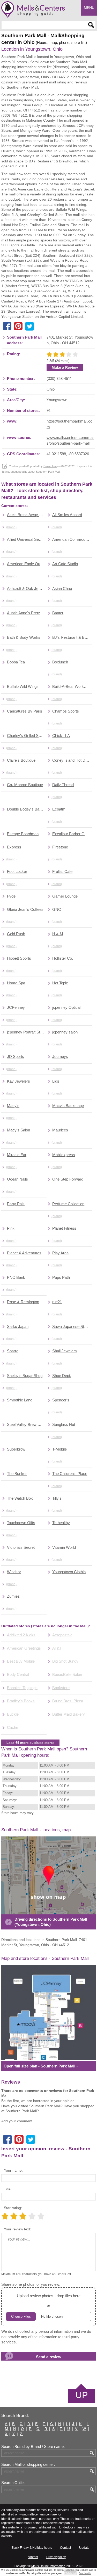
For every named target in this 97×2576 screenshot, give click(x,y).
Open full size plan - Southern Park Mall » (41, 2066)
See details (85, 2573)
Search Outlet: (13, 2483)
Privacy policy (56, 2557)
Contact (65, 2548)
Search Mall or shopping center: (28, 2465)
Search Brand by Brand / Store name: (33, 2447)
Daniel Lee (50, 466)
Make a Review (65, 367)
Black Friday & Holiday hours (32, 2548)
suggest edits (19, 472)
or (49, 2301)
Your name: (13, 2170)
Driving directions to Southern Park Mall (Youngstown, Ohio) (51, 1922)
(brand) (11, 527)
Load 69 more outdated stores (30, 1743)
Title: (8, 2189)
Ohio (51, 389)
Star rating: (13, 2208)
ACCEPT (70, 2573)
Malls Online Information (48, 2566)
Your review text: (17, 2229)
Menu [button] (89, 8)
